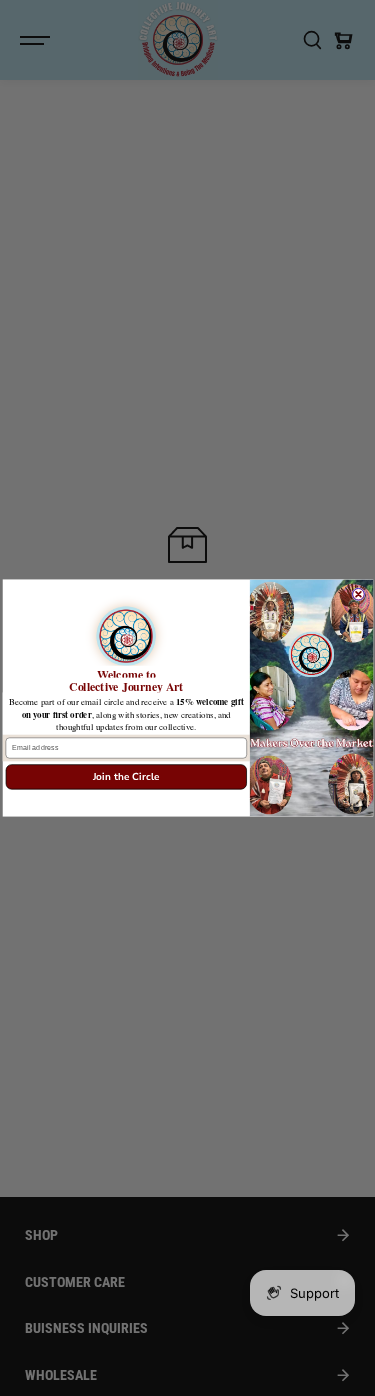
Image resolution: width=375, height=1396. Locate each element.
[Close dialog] (358, 594)
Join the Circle (125, 777)
